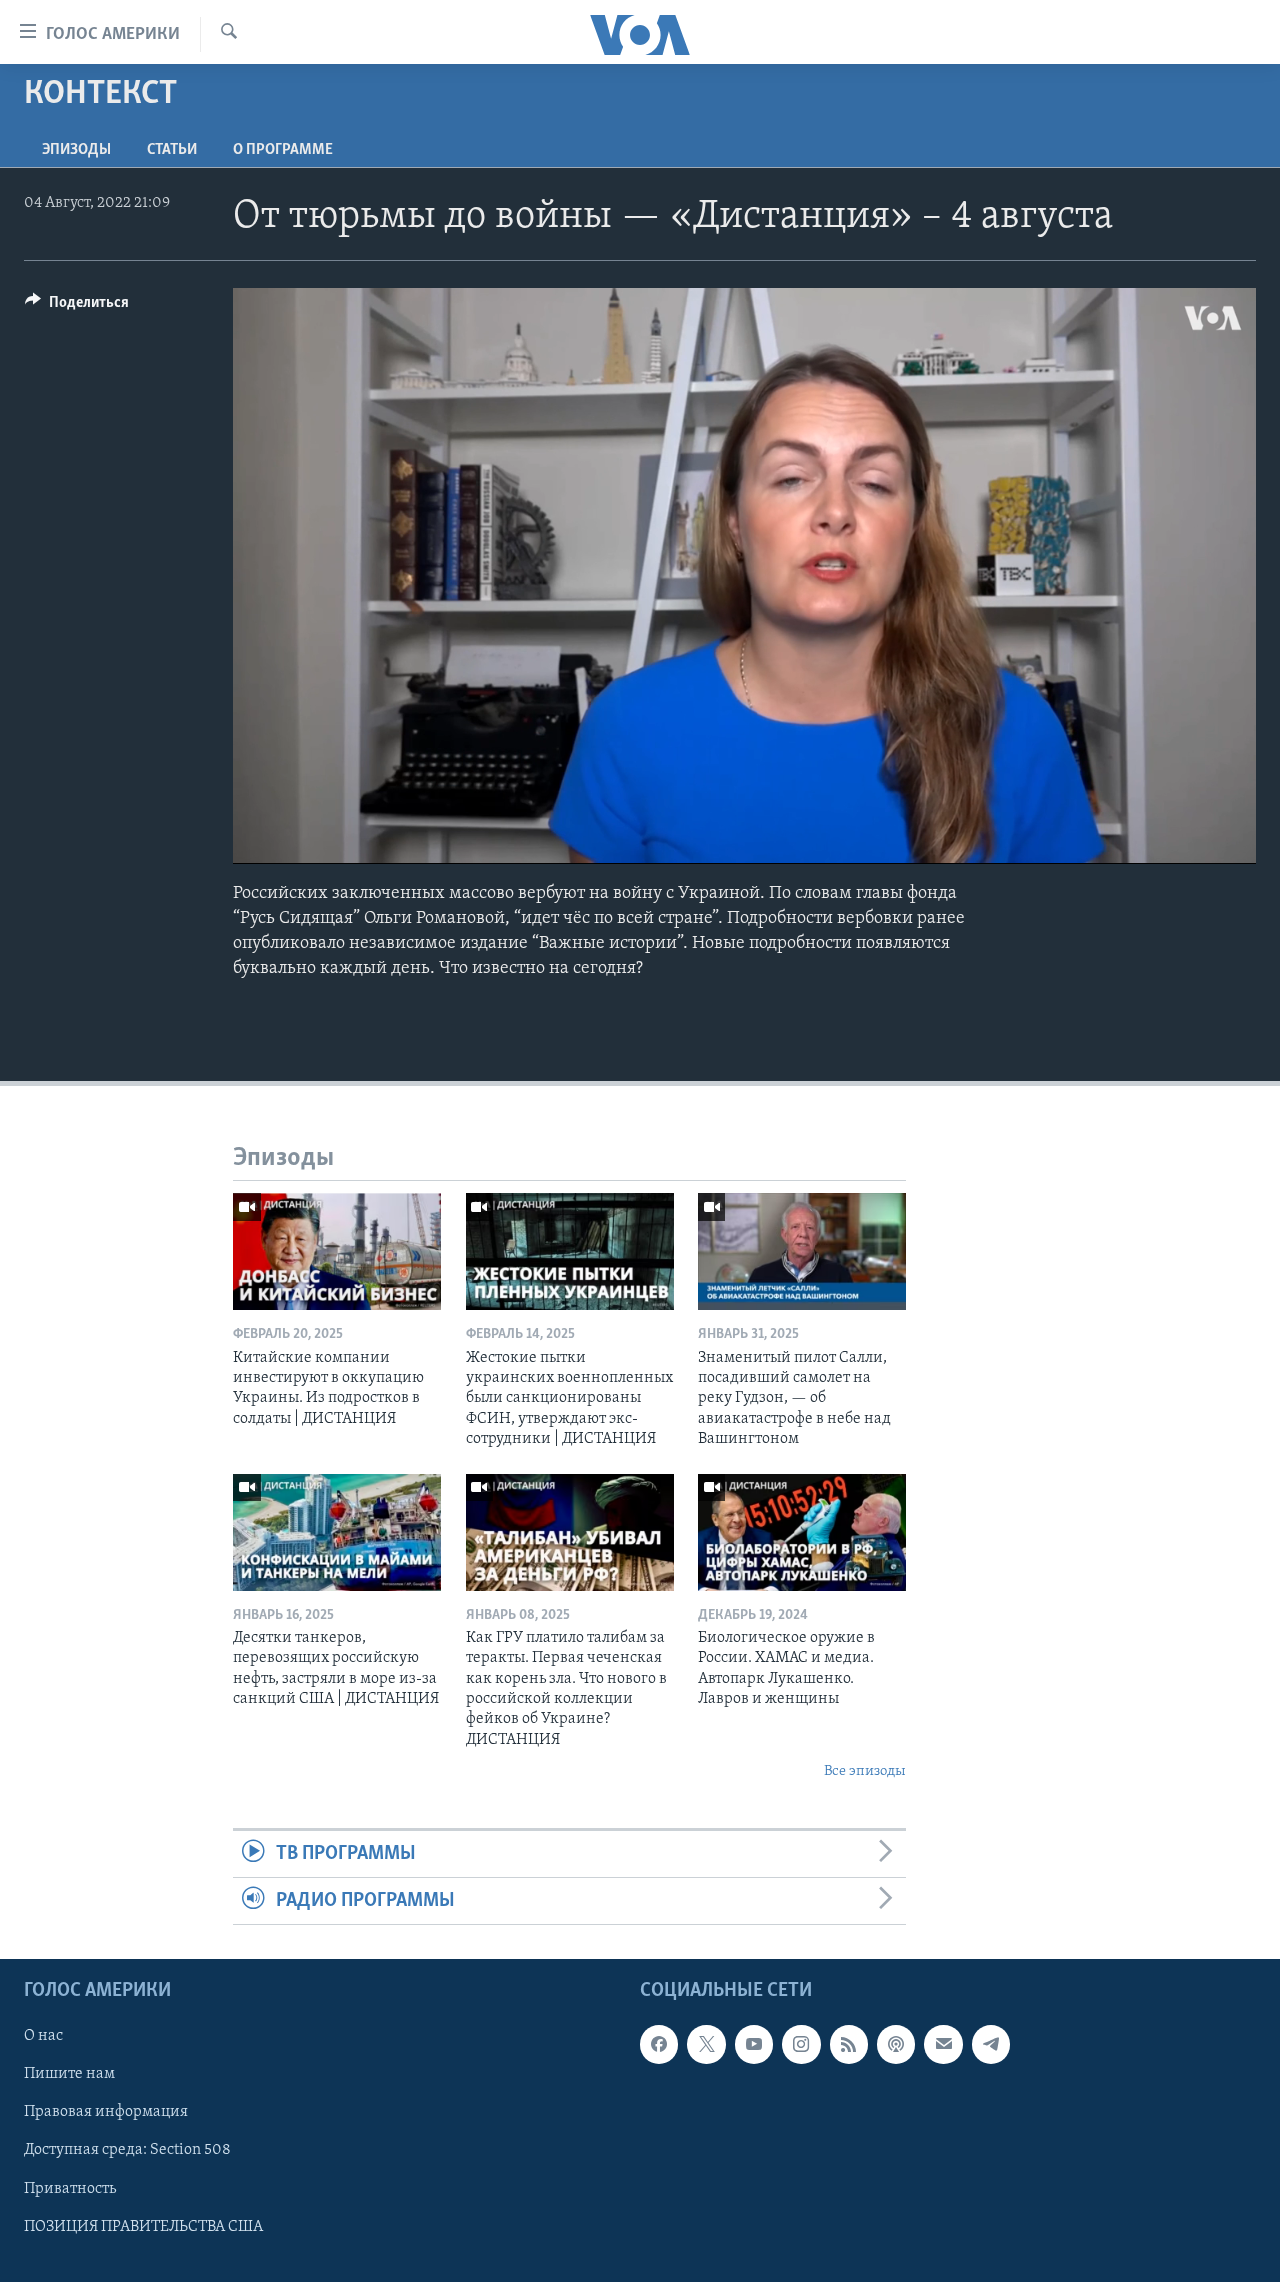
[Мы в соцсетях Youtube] (754, 2045)
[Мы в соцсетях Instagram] (801, 2045)
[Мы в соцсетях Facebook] (659, 2045)
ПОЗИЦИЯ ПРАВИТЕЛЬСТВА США (143, 2227)
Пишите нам (69, 2075)
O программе (283, 150)
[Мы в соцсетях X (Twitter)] (706, 2045)
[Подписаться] (943, 2045)
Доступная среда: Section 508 (127, 2151)
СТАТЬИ (172, 150)
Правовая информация (106, 2113)
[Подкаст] (896, 2045)
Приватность (70, 2189)
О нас (43, 2037)
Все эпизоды (865, 1771)
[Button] (77, 307)
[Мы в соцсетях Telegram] (991, 2045)
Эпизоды (76, 150)
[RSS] (849, 2045)
